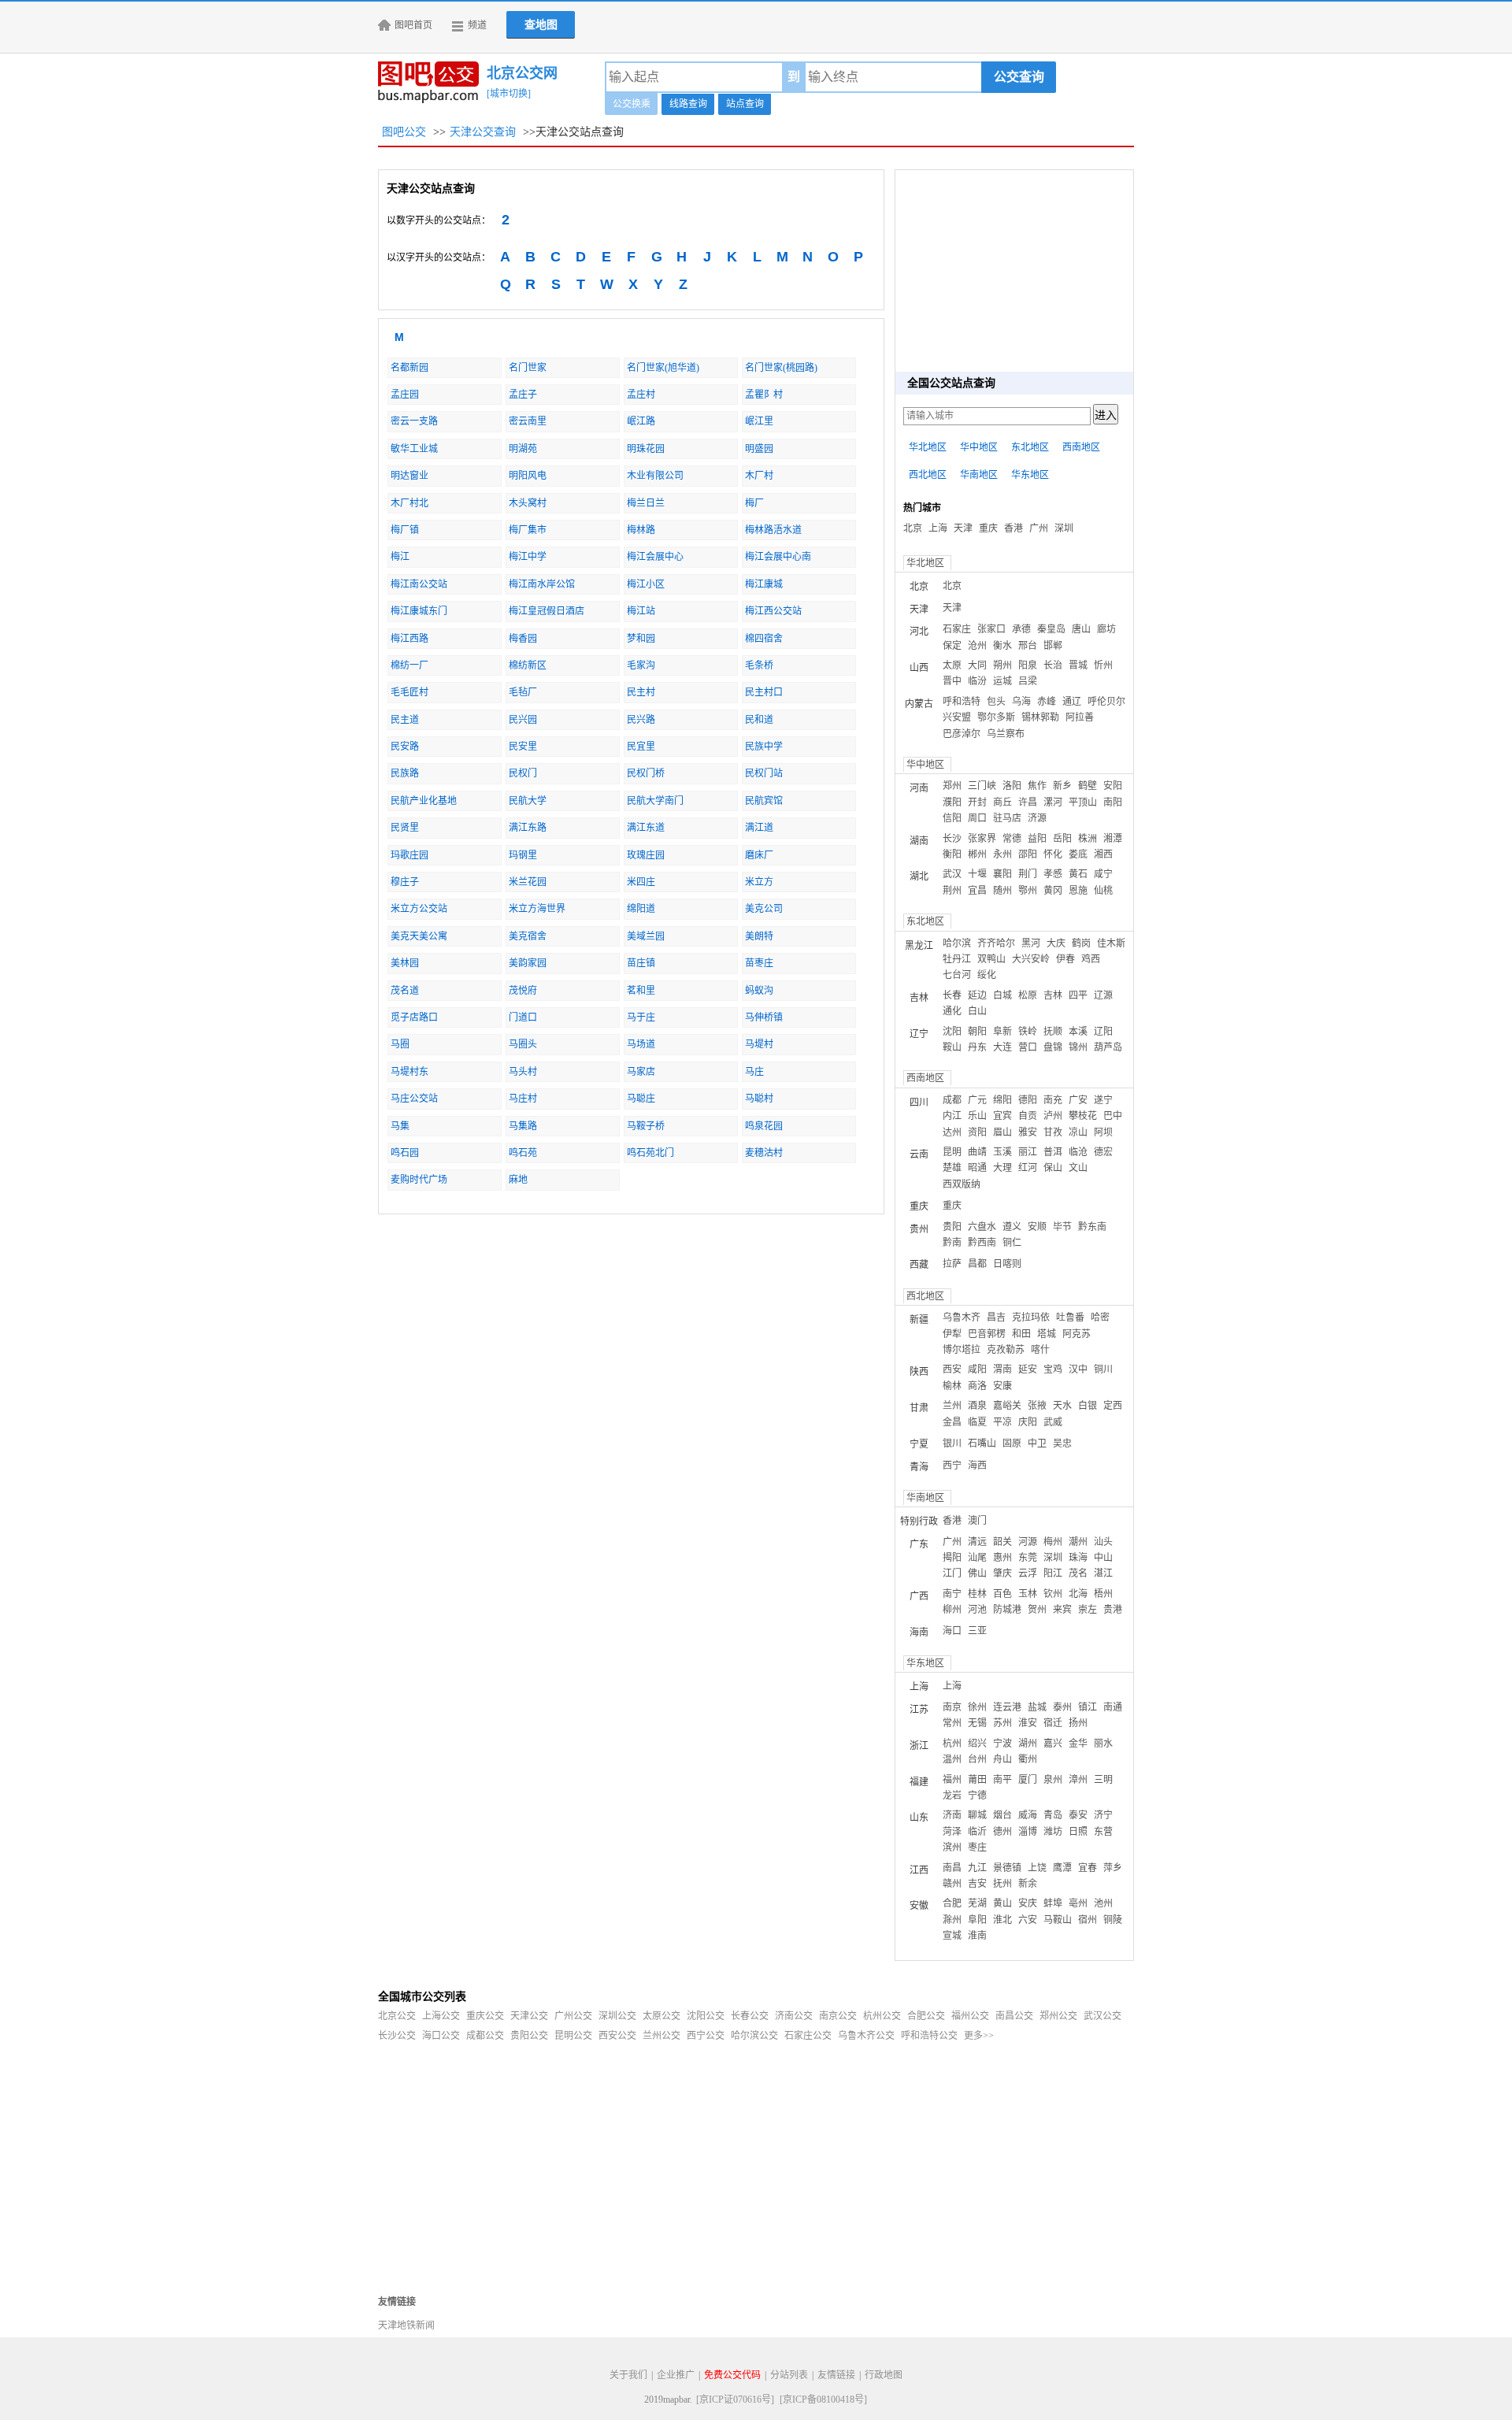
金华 (1078, 1744)
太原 (952, 665)
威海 (1028, 1815)
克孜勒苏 (1006, 1350)
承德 (1021, 629)
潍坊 (1053, 1832)
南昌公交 (1014, 2016)
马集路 (523, 1126)
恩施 (1078, 891)
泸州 (1053, 1116)
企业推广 (676, 2375)
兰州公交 (661, 2036)
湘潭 (1113, 839)
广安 (1078, 1100)
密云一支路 (414, 421)
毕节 (1062, 1227)
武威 (1053, 1422)
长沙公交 (397, 2036)
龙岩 (952, 1796)
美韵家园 (528, 963)
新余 (1028, 1884)
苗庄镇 (641, 963)
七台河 (957, 975)
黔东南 (1092, 1227)
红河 (1028, 1168)
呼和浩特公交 (929, 2036)
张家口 (991, 629)
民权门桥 (646, 773)
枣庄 (977, 1847)
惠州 (1002, 1558)
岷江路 (641, 421)
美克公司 (764, 909)
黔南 (952, 1243)
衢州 (1028, 1759)
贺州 (1037, 1610)
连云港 (1007, 1707)
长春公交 (750, 2016)
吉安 (977, 1884)
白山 (977, 1011)
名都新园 (409, 368)
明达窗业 (409, 476)
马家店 (641, 1072)
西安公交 (617, 2036)
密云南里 (528, 421)
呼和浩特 (962, 702)
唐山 (1081, 629)
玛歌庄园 (409, 855)
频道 (477, 25)
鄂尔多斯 (996, 717)
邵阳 (1028, 854)
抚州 (1002, 1884)
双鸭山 (991, 959)
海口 (952, 1631)
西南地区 (1081, 447)
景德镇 (1007, 1868)
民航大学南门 (655, 801)
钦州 (1053, 1594)
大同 (977, 665)
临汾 (977, 681)
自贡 (1028, 1116)
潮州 (1078, 1542)
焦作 (1037, 786)
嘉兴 (1053, 1744)
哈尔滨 (957, 943)
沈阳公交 (706, 2016)
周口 (977, 818)
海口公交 (441, 2036)
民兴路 (641, 720)
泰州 (1062, 1707)
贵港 (1113, 1610)
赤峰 (1047, 702)
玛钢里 (523, 855)
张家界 (982, 839)
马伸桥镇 (764, 1017)
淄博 (1028, 1832)
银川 (952, 1443)
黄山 (1002, 1903)
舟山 (1002, 1759)
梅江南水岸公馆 (542, 584)
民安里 (523, 747)
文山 (1078, 1168)
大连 (1002, 1047)
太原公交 (661, 2016)
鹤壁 (1088, 786)
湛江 (1103, 1573)
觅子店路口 (414, 1017)
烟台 (1002, 1815)
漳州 (1078, 1780)
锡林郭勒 (1040, 717)
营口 (1028, 1047)
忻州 (1103, 665)
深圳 (1064, 528)
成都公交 (485, 2036)
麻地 (518, 1180)
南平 (1002, 1780)
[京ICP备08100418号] (823, 2400)
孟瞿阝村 (764, 395)
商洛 (977, 1386)
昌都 (977, 1264)
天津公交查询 (483, 132)
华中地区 (979, 447)
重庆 (988, 528)
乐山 (977, 1116)
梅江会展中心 (655, 557)
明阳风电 (528, 476)
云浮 (1028, 1573)
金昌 (952, 1422)
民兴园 (523, 720)
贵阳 (952, 1227)
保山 (1053, 1168)
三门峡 (982, 786)
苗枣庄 (759, 963)
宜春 (1088, 1868)
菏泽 (952, 1832)
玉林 (1028, 1594)
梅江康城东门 (419, 611)
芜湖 (977, 1903)
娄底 (1078, 854)
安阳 (1113, 786)
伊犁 (952, 1334)
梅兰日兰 (646, 503)
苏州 (1002, 1723)
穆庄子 (405, 882)
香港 (1014, 528)
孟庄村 (641, 395)
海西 (977, 1466)
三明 (1103, 1780)
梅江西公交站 (773, 611)
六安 (1028, 1920)
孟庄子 (523, 395)
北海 (1078, 1594)
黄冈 (1053, 891)
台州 (977, 1759)
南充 (1053, 1100)
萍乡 (1113, 1868)
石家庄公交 (808, 2036)
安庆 (1028, 1903)
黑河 (1031, 943)
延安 (1028, 1369)
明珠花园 (646, 449)
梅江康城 (764, 584)
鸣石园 (405, 1153)
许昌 (1028, 802)
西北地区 (928, 475)
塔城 (1047, 1334)
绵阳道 (641, 909)
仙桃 (1103, 891)
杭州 (952, 1744)
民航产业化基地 (424, 801)
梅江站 (641, 611)
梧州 (1103, 1594)
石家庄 (957, 629)
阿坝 (1103, 1132)
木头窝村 (528, 503)
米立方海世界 (537, 909)
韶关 (1002, 1542)
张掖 (1037, 1406)
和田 (1021, 1334)
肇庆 (1002, 1573)
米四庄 (641, 882)
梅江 (400, 557)
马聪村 (759, 1099)
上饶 (1037, 1868)
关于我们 (628, 2375)
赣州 (952, 1884)
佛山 (977, 1573)
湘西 (1103, 854)
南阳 (1113, 802)
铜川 (1103, 1369)
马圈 (400, 1044)
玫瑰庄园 (646, 855)
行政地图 (884, 2375)
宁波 (1002, 1744)
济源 (1037, 818)
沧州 (977, 646)
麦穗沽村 (764, 1153)
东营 (1103, 1832)
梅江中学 (528, 557)
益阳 (1037, 839)
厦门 (1028, 1780)
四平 (1078, 995)
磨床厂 (759, 855)
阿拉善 (1080, 717)
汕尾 (977, 1558)
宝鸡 (1053, 1369)
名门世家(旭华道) (663, 368)
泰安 (1078, 1815)
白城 (1002, 995)
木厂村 (759, 476)
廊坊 (1106, 629)
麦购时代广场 (419, 1180)
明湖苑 (523, 449)
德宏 (1103, 1152)
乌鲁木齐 (962, 1317)
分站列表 (789, 2375)
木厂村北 (409, 503)
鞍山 (952, 1047)
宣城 (952, 1936)
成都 (952, 1100)
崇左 (1088, 1610)
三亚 (977, 1631)
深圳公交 (617, 2016)
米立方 (759, 882)
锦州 (1078, 1047)
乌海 (1021, 702)
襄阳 (1002, 874)
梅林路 (641, 530)
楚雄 (952, 1168)
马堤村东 (409, 1072)
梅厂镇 (405, 530)
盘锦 (1053, 1047)
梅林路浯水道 (773, 530)
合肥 (952, 1903)
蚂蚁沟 (759, 991)
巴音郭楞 (987, 1334)
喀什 (1040, 1350)
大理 (1002, 1168)
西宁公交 (706, 2036)
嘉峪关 (1007, 1406)
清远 (977, 1542)
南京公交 (838, 2016)
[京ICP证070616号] (735, 2400)
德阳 (1028, 1100)
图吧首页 (413, 25)
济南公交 (794, 2016)
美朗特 (759, 936)
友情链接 (836, 2375)
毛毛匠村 (409, 692)
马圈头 (523, 1044)
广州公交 (573, 2016)
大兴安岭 (1031, 959)
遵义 (1012, 1227)
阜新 (1002, 1032)
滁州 (952, 1920)
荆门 (1028, 874)
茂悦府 (523, 991)
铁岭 (1028, 1032)
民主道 (405, 720)
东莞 (1028, 1558)
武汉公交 (1102, 2016)
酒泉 (977, 1406)
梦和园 (641, 639)
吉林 (1053, 995)
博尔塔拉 (962, 1350)
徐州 (977, 1707)
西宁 (952, 1466)
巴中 (1113, 1116)
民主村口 (764, 692)
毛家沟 (641, 665)
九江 (977, 1868)
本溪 (1078, 1032)
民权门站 (764, 773)
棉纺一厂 (409, 665)
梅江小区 (646, 584)
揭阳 (952, 1558)
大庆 (1056, 943)
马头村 (523, 1072)
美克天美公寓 (419, 936)
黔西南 (982, 1243)
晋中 (952, 681)
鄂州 (1028, 891)
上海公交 (441, 2016)
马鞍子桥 (646, 1126)
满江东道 (646, 828)
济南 (952, 1815)
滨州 (952, 1847)
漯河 (1053, 802)
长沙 (952, 839)
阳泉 (1028, 665)
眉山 (1002, 1132)
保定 (952, 646)
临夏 (977, 1422)
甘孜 (1053, 1132)
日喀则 (1007, 1264)
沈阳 (952, 1032)
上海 (938, 528)
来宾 (1062, 1610)
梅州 (1053, 1542)
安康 (1002, 1386)
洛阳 (1012, 786)
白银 (1088, 1406)
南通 (1113, 1707)
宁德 (977, 1796)
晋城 (1078, 665)
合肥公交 (926, 2016)
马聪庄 (641, 1099)
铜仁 (1012, 1243)
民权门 (523, 773)
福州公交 (970, 2016)
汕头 (1103, 1542)
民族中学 (764, 747)
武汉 (952, 874)
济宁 (1103, 1815)
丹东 (977, 1047)
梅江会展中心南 (778, 557)
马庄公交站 (414, 1099)
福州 (952, 1780)
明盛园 (759, 449)
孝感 (1053, 874)
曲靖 (977, 1152)
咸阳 (977, 1369)
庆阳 (1028, 1422)
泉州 (1053, 1780)
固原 (1012, 1443)
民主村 (641, 692)
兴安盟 (957, 717)
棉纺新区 (528, 665)
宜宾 (1002, 1116)
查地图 (541, 25)
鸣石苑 (523, 1153)
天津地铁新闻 (406, 2325)
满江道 (759, 828)
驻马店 (1007, 818)
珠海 (1078, 1558)
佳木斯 (1111, 943)
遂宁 (1103, 1100)
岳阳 (1062, 839)
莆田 (977, 1780)
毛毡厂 (523, 692)
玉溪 (1002, 1152)
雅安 (1028, 1132)
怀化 (1053, 854)
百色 (1002, 1594)
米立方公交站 (419, 909)
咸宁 (1103, 874)
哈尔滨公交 (754, 2036)
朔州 (1002, 665)
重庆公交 (485, 2016)
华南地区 (979, 475)
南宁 (952, 1594)
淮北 (1002, 1920)
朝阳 (977, 1032)
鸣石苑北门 (650, 1153)
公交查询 (1019, 77)
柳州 (952, 1610)
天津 (963, 528)
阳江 (1053, 1573)
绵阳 (1002, 1100)
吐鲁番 (1070, 1317)
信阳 (952, 818)
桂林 (977, 1594)
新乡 (1062, 786)
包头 (996, 702)
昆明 (952, 1152)
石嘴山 (982, 1443)
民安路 (405, 747)
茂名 (1078, 1573)
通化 (952, 1011)
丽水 (1103, 1744)
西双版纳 (962, 1184)
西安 (952, 1369)
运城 (1002, 681)
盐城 (1037, 1707)
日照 (1078, 1832)
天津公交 (529, 2016)
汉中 (1078, 1369)
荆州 (952, 891)
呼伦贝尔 (1106, 702)
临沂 (977, 1832)
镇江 (1088, 1707)
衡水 (1002, 646)
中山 (1103, 1558)
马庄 (754, 1072)
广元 (977, 1100)
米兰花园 (528, 882)
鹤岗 (1081, 943)
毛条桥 (759, 665)
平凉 (1002, 1422)
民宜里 (641, 747)
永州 (1002, 854)
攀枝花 (1083, 1116)
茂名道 (405, 991)
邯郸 (1053, 646)
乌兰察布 (1006, 734)
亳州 (1078, 1903)
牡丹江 (957, 959)
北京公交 (397, 2016)
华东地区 (1030, 475)
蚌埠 (1053, 1903)
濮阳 (952, 802)
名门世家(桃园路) (781, 368)
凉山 (1078, 1132)
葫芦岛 (1108, 1047)
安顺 (1037, 1227)
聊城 (977, 1815)
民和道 (759, 720)
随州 (1002, 891)
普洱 (1053, 1152)
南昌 (952, 1868)
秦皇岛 (1051, 629)
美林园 (405, 963)
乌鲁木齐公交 (866, 2036)
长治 (1053, 665)
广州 (1039, 528)
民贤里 (405, 828)
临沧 (1078, 1152)
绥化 (987, 975)
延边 (977, 995)
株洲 (1088, 839)
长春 (952, 995)
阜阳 (977, 1920)
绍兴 (977, 1744)
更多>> (979, 2036)
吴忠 (1062, 1443)
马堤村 (759, 1044)
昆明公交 (573, 2036)
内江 (952, 1116)
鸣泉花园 (764, 1126)
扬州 (1078, 1723)
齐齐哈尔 (996, 943)
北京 (913, 528)
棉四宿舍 (764, 639)
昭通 (977, 1168)
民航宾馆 (764, 801)
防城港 (1007, 1610)
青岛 (1053, 1815)
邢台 (1028, 646)
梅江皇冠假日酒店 (547, 611)
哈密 (1100, 1317)
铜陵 (1113, 1920)
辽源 (1103, 995)
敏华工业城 (414, 449)
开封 (977, 802)
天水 (1062, 1406)
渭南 (1002, 1369)
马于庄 (641, 1017)
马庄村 (523, 1099)
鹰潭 (1062, 1868)
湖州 (1028, 1744)
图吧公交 (404, 132)
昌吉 (996, 1317)
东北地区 (1030, 447)
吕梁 (1028, 681)
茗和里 (641, 991)
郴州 (977, 854)
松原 (1028, 995)
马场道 (641, 1044)
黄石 (1078, 874)
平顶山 (1083, 802)
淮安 (1028, 1723)
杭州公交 (882, 2016)
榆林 (952, 1386)
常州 (952, 1723)
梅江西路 (409, 639)
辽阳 (1103, 1032)
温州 (952, 1759)
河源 (1028, 1542)
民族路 (405, 773)
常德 (1012, 839)
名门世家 (528, 368)
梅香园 (523, 639)
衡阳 (952, 854)
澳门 (977, 1521)
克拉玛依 (1031, 1317)
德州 (1002, 1832)
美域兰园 (646, 936)
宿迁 (1053, 1723)
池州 (1103, 1903)
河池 (977, 1610)
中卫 (1037, 1443)
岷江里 (759, 421)
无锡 (977, 1723)
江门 (952, 1573)
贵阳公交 (529, 2036)
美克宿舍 (528, 936)
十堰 (977, 874)
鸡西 (1091, 959)
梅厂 (754, 503)
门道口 (523, 1017)
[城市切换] (509, 94)
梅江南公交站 (419, 584)
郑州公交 (1058, 2016)
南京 (952, 1707)
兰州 (952, 1406)
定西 (1113, 1406)
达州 (952, 1132)
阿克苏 (1077, 1334)
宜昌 (977, 891)
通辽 (1072, 702)
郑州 (952, 786)
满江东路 (528, 828)
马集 (400, 1126)
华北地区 (928, 447)
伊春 (1065, 959)
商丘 (1002, 802)
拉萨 (952, 1264)
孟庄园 (405, 395)
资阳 (977, 1132)
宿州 (1088, 1920)
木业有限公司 (655, 476)
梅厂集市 (528, 530)
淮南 (977, 1936)
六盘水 (982, 1227)
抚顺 (1053, 1032)
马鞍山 (1058, 1920)
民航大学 (528, 801)
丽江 (1028, 1152)
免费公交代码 (732, 2375)
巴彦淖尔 (962, 734)
